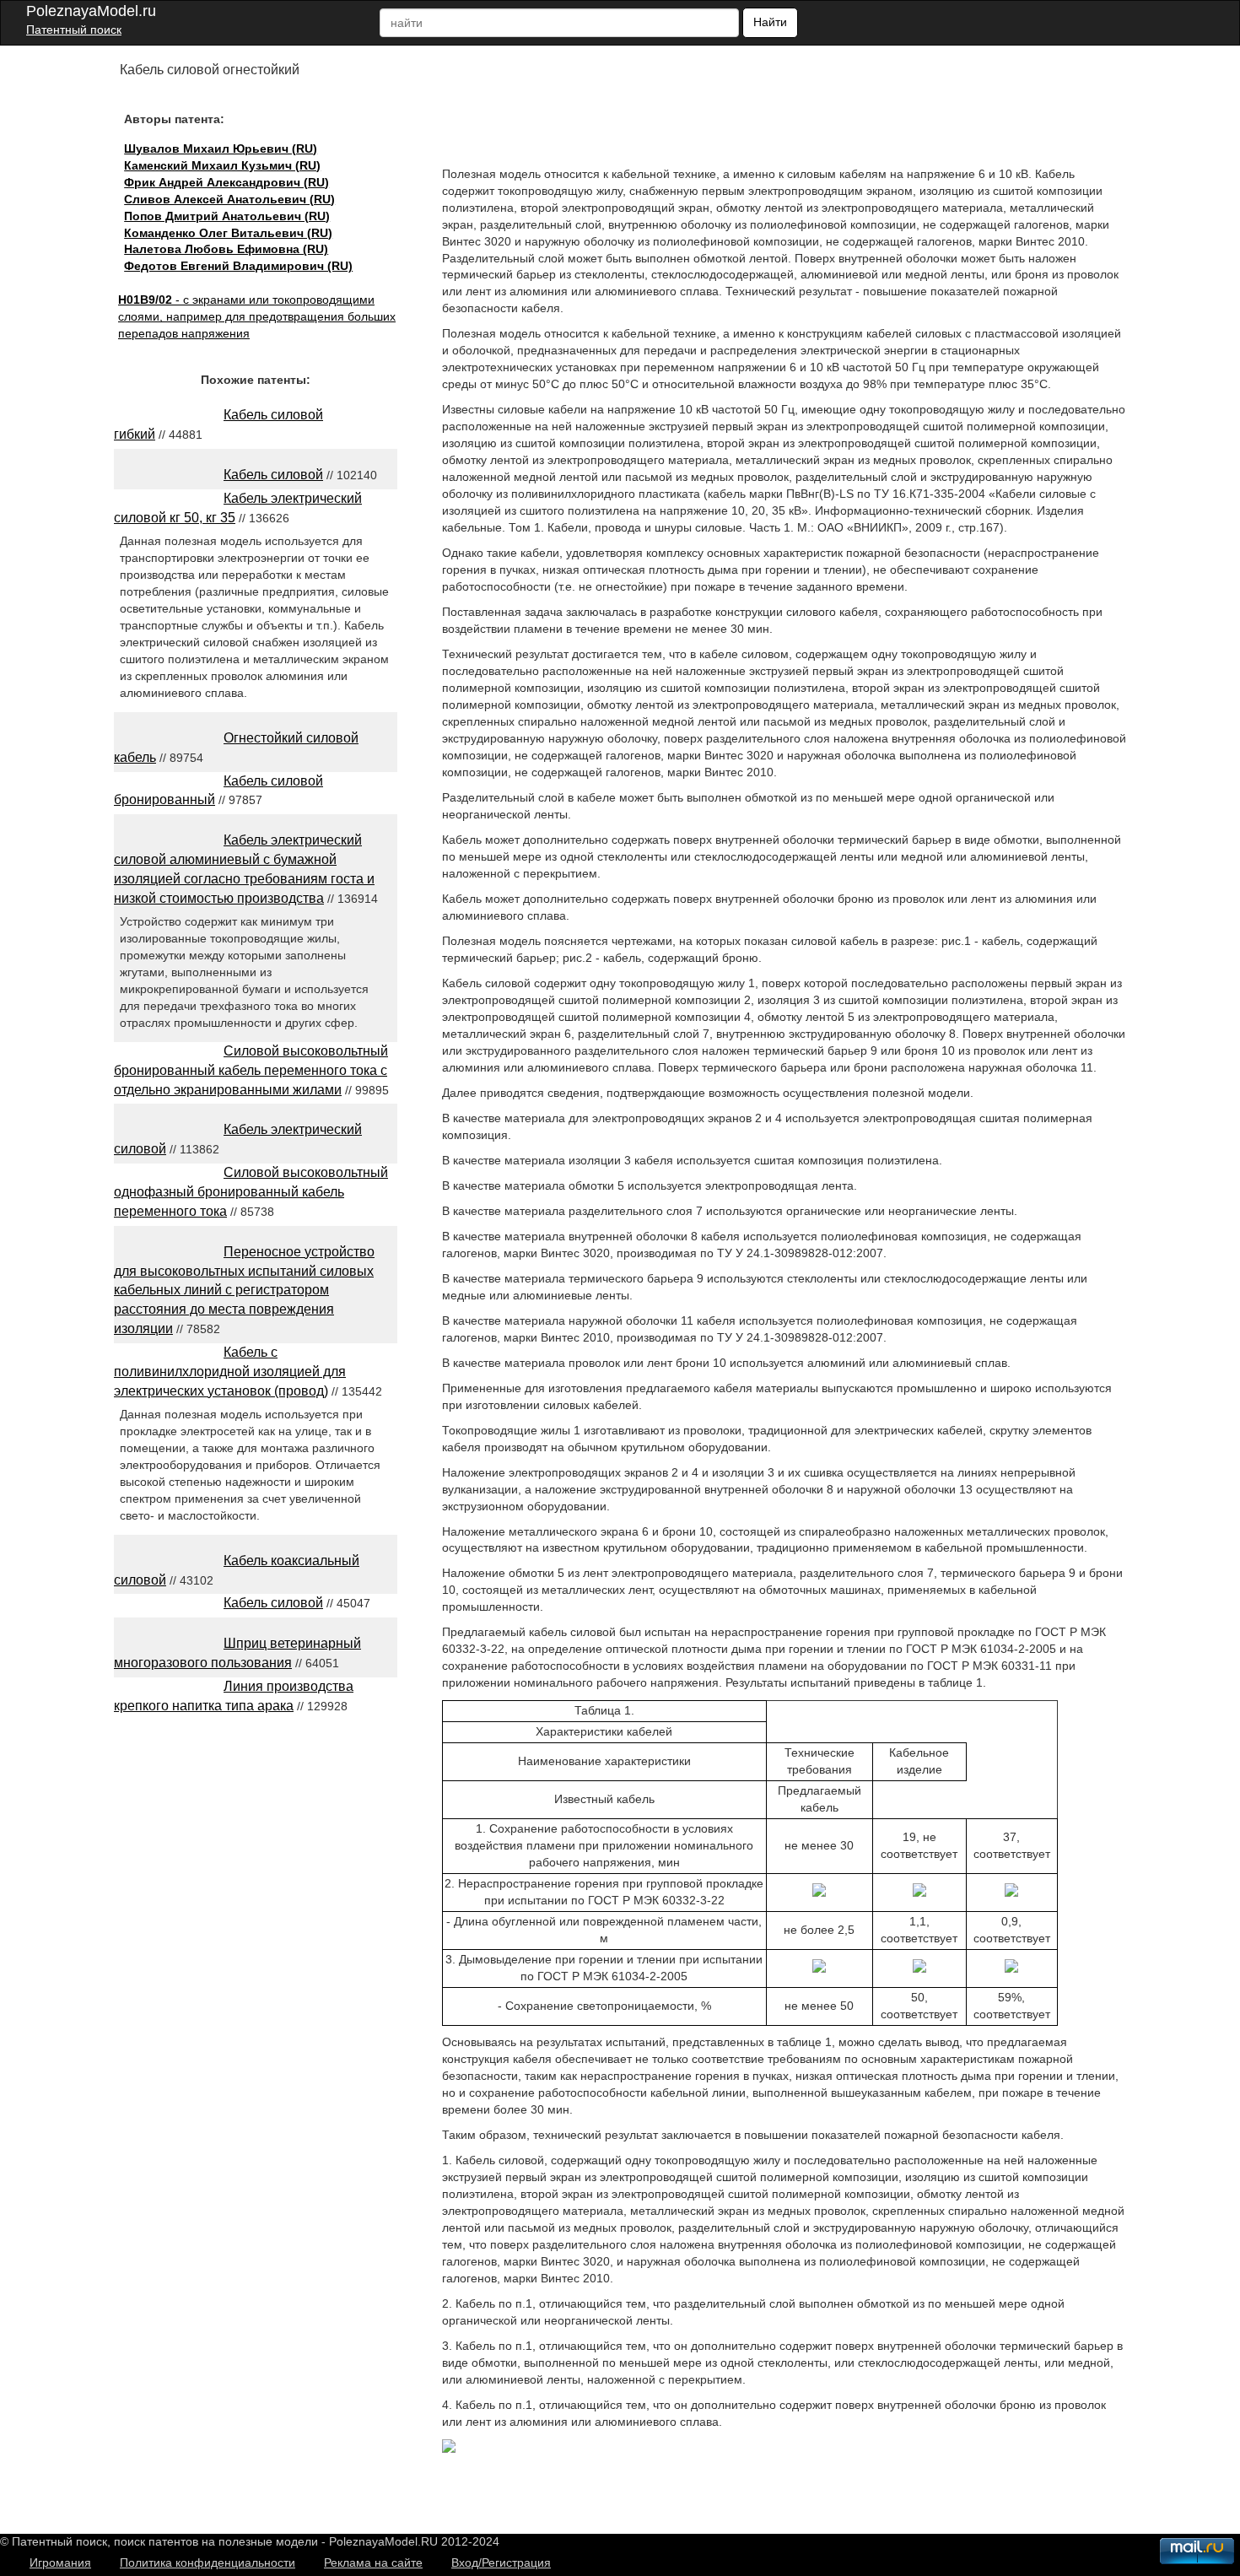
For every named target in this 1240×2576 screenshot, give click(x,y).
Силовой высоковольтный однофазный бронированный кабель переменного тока (251, 1192)
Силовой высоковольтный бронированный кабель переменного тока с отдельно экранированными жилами (251, 1070)
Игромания (60, 2562)
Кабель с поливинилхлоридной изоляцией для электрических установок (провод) (230, 1372)
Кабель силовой (273, 475)
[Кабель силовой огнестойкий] (449, 2449)
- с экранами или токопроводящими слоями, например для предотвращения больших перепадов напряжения (257, 316)
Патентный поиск (74, 30)
